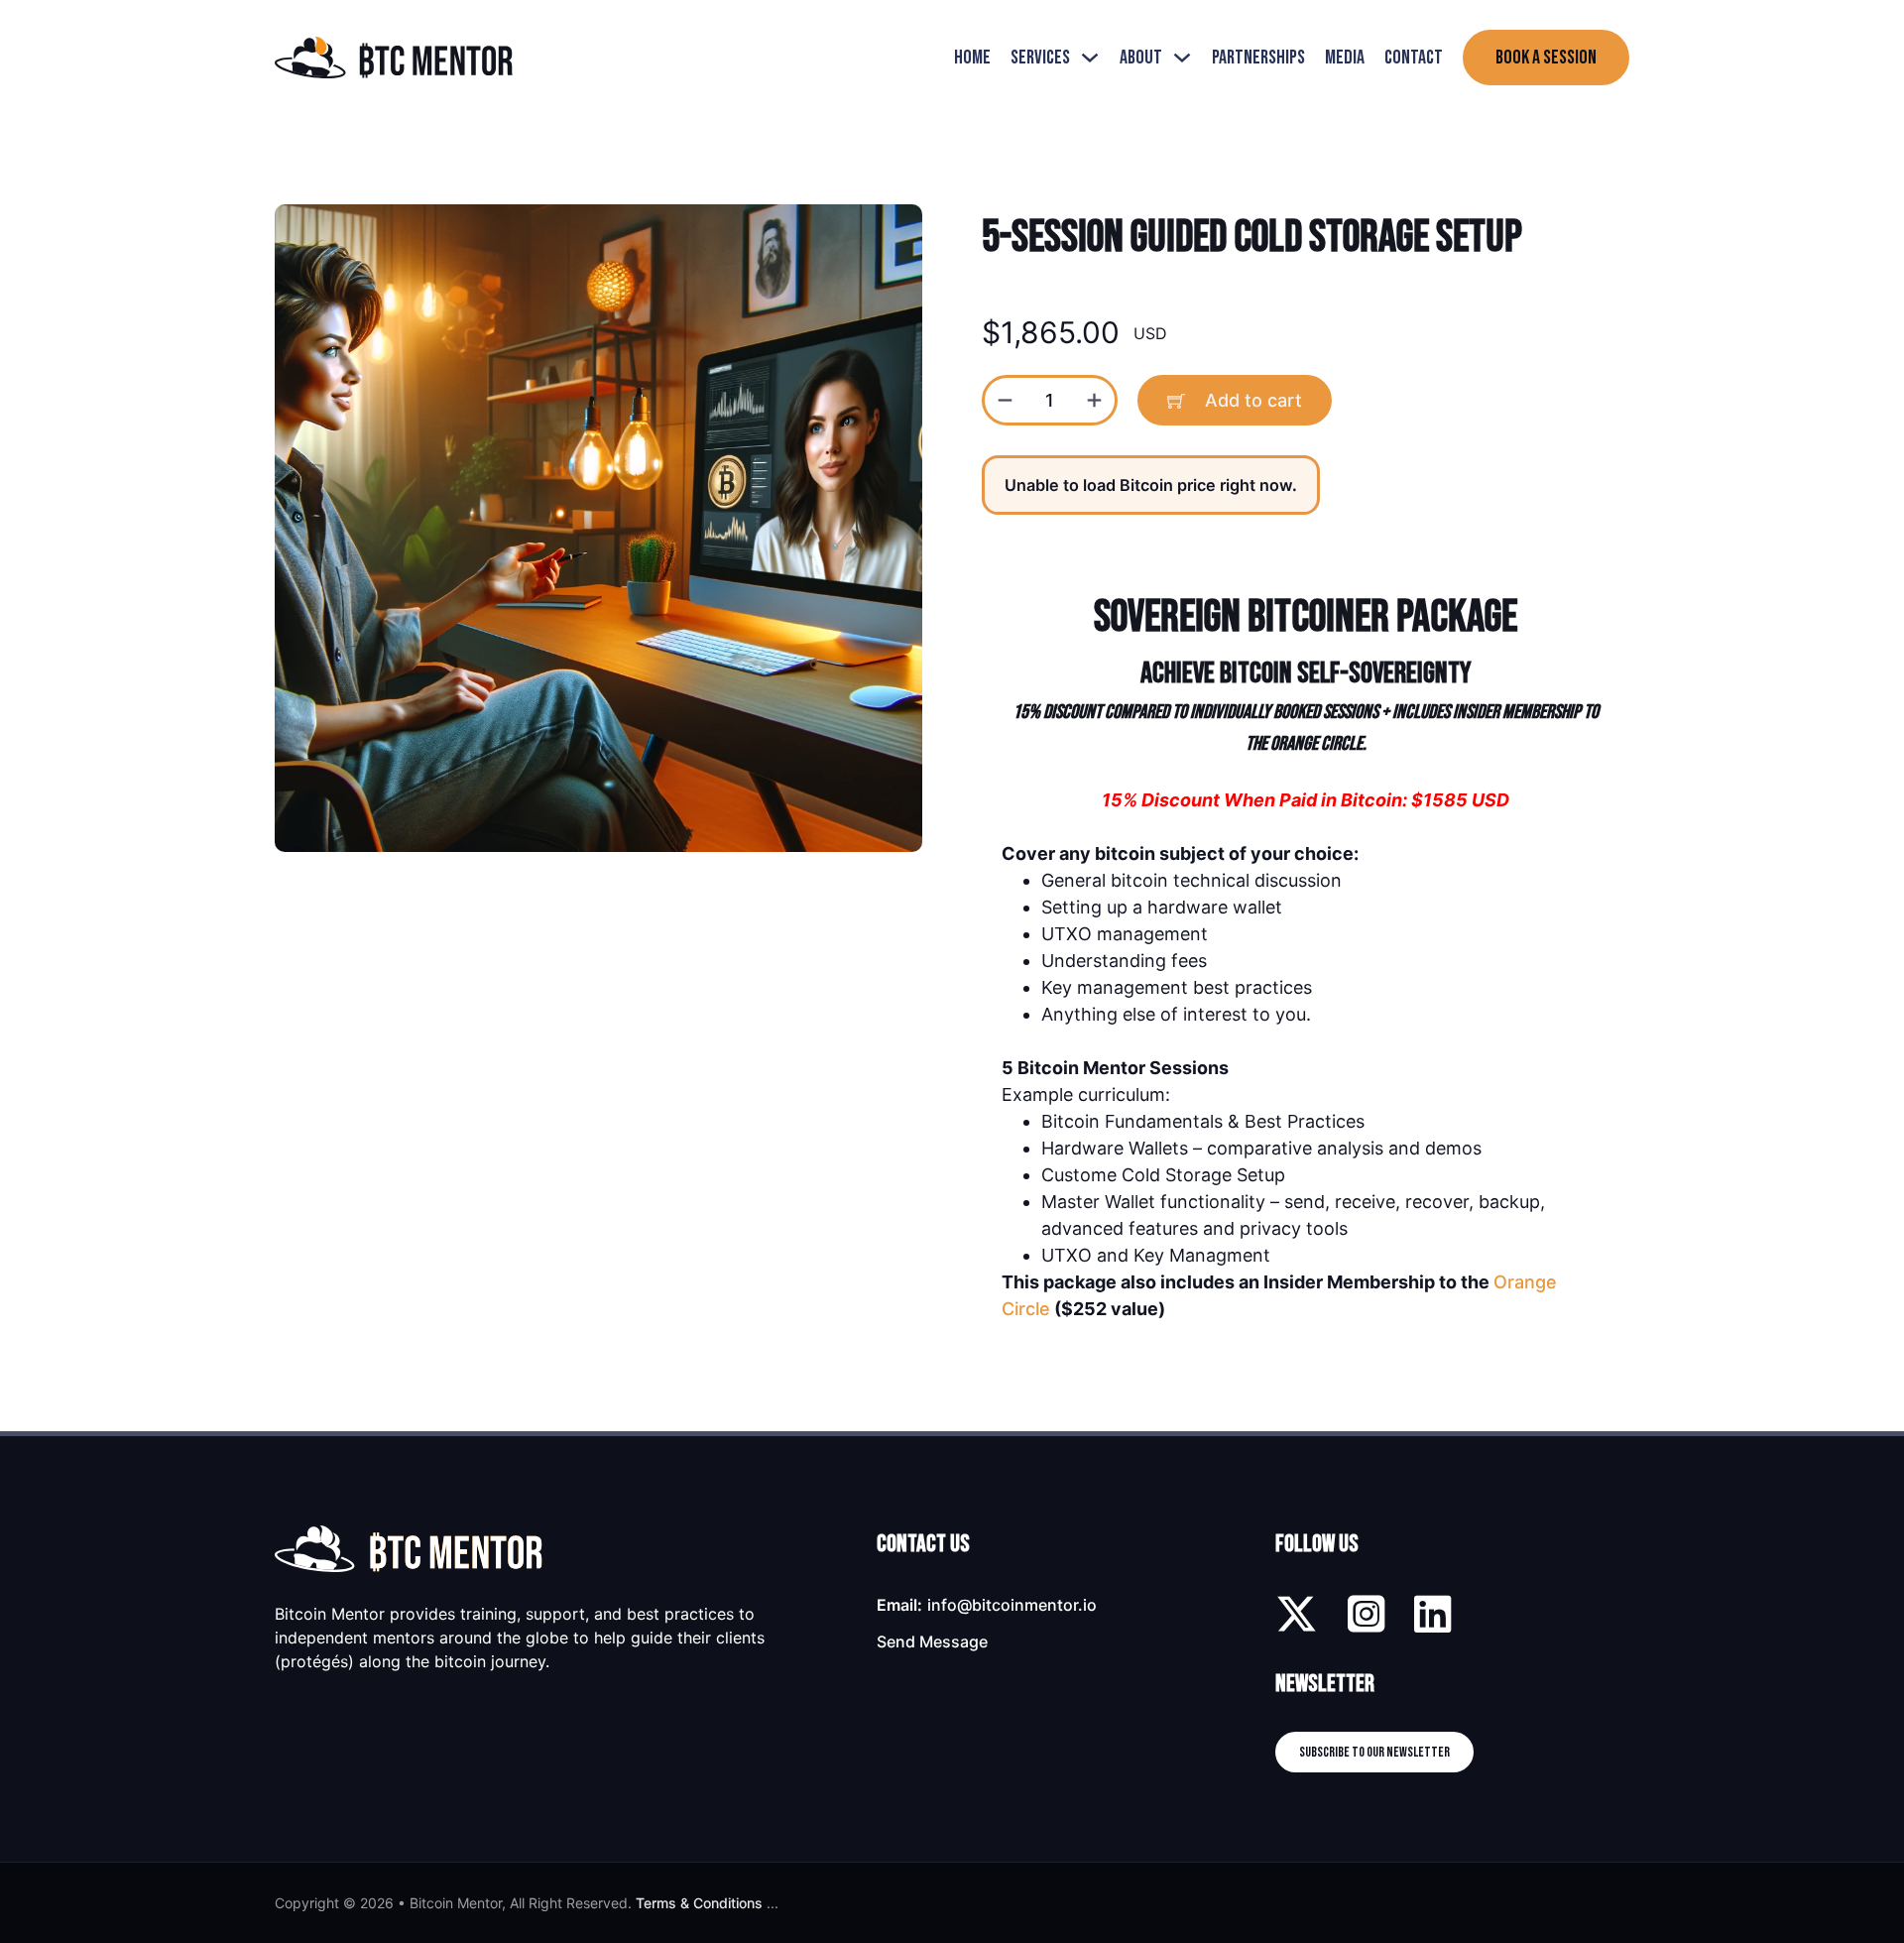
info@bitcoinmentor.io (1012, 1605)
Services (1040, 58)
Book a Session (1546, 58)
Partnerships (1258, 58)
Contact (1414, 58)
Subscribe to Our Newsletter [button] (1374, 1752)
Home (972, 58)
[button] (895, 231)
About (1141, 58)
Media (1345, 58)
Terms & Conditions (699, 1903)
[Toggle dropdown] (1090, 58)
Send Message (932, 1641)
